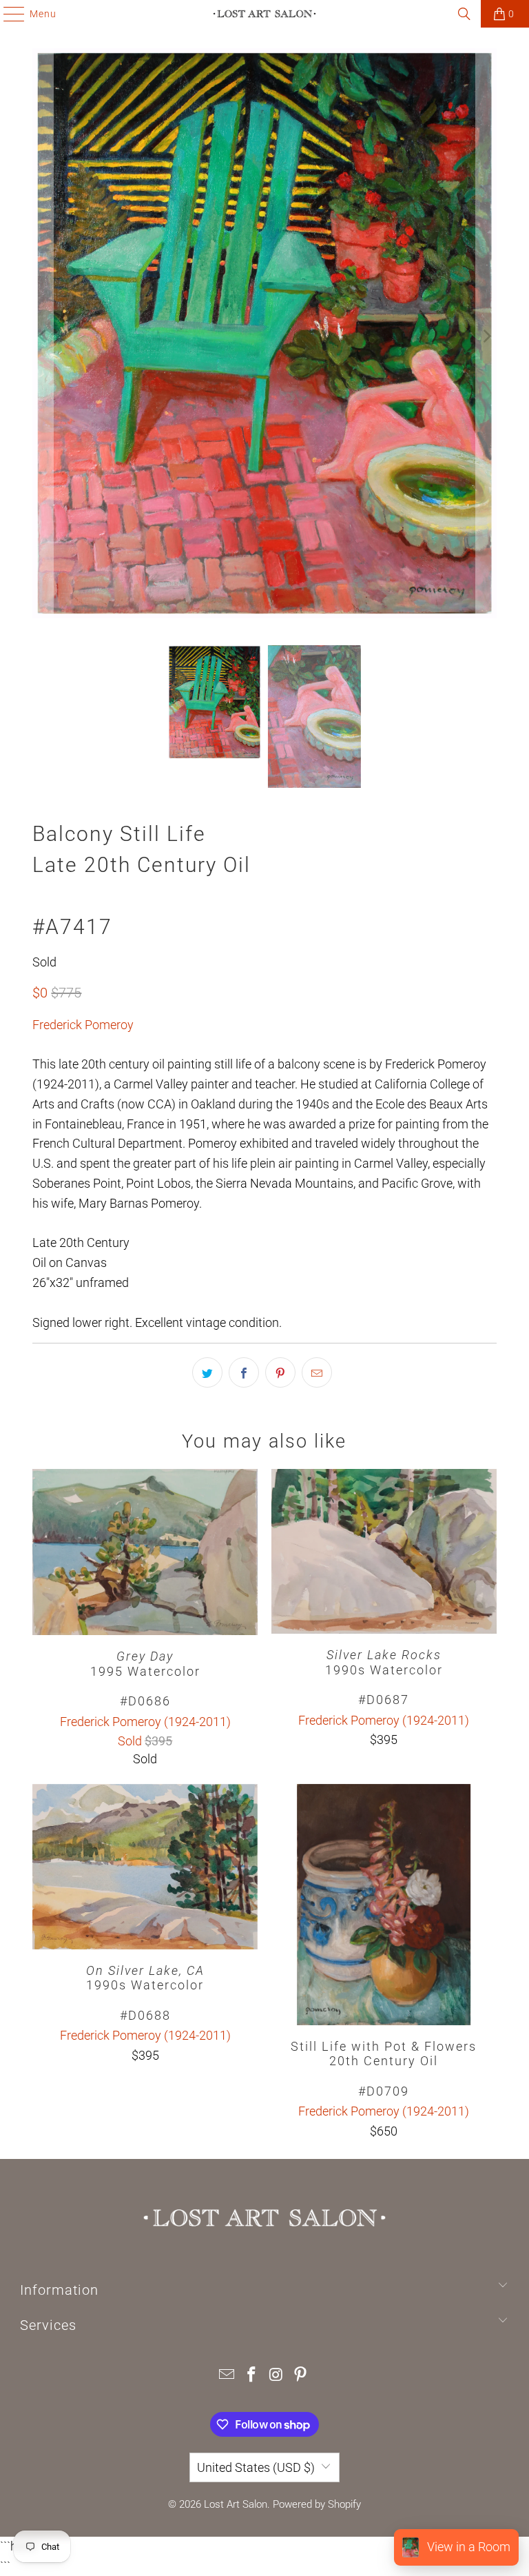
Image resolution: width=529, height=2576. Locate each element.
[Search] (464, 14)
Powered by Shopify (317, 2504)
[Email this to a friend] (317, 1372)
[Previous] (43, 336)
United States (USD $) (256, 2467)
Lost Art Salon (236, 2504)
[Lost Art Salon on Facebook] (251, 2376)
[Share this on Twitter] (207, 1372)
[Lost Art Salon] (264, 14)
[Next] (486, 336)
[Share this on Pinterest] (280, 1372)
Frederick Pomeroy (83, 1025)
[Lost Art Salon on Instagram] (276, 2376)
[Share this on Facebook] (244, 1372)
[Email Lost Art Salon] (227, 2376)
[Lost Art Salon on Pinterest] (301, 2376)
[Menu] (7, 14)
